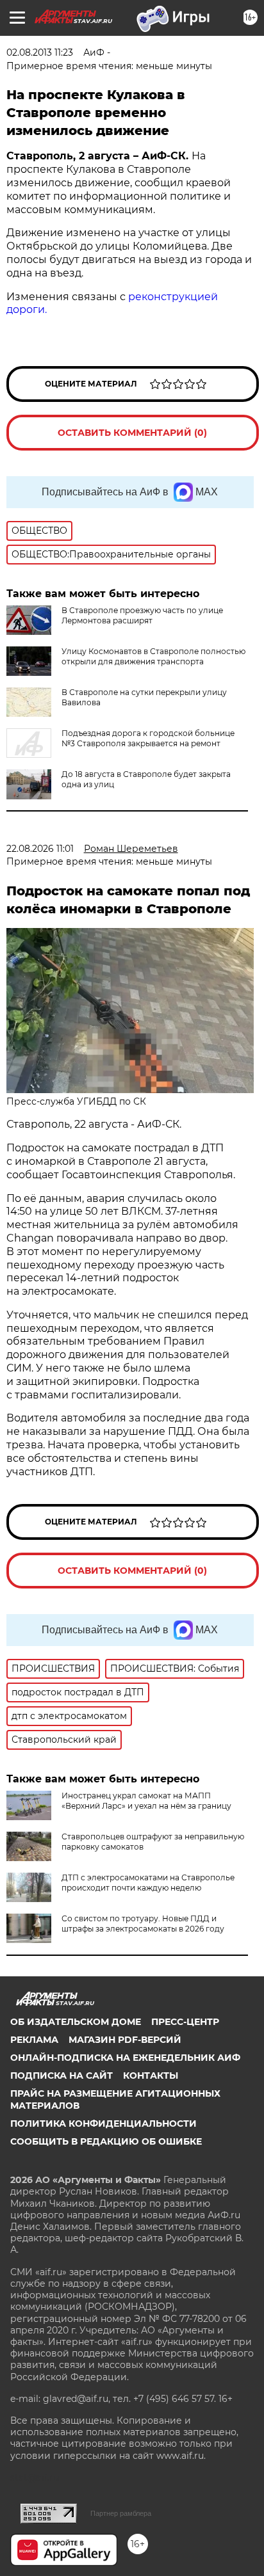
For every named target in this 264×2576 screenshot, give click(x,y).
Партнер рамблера (121, 2513)
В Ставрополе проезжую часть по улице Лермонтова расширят (142, 615)
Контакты (151, 2076)
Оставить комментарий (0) (132, 433)
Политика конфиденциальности (103, 2124)
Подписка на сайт (62, 2076)
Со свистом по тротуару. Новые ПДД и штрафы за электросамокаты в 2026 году (143, 1924)
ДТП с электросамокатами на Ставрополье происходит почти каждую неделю (148, 1883)
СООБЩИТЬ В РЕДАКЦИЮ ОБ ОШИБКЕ (106, 2141)
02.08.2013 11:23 (40, 52)
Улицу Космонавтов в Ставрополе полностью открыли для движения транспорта (153, 656)
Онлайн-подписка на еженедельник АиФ (125, 2058)
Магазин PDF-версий (125, 2040)
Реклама (34, 2040)
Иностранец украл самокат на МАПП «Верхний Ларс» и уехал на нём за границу (146, 1801)
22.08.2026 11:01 (40, 849)
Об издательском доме (76, 2022)
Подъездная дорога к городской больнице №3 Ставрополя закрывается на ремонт (148, 738)
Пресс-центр (185, 2022)
